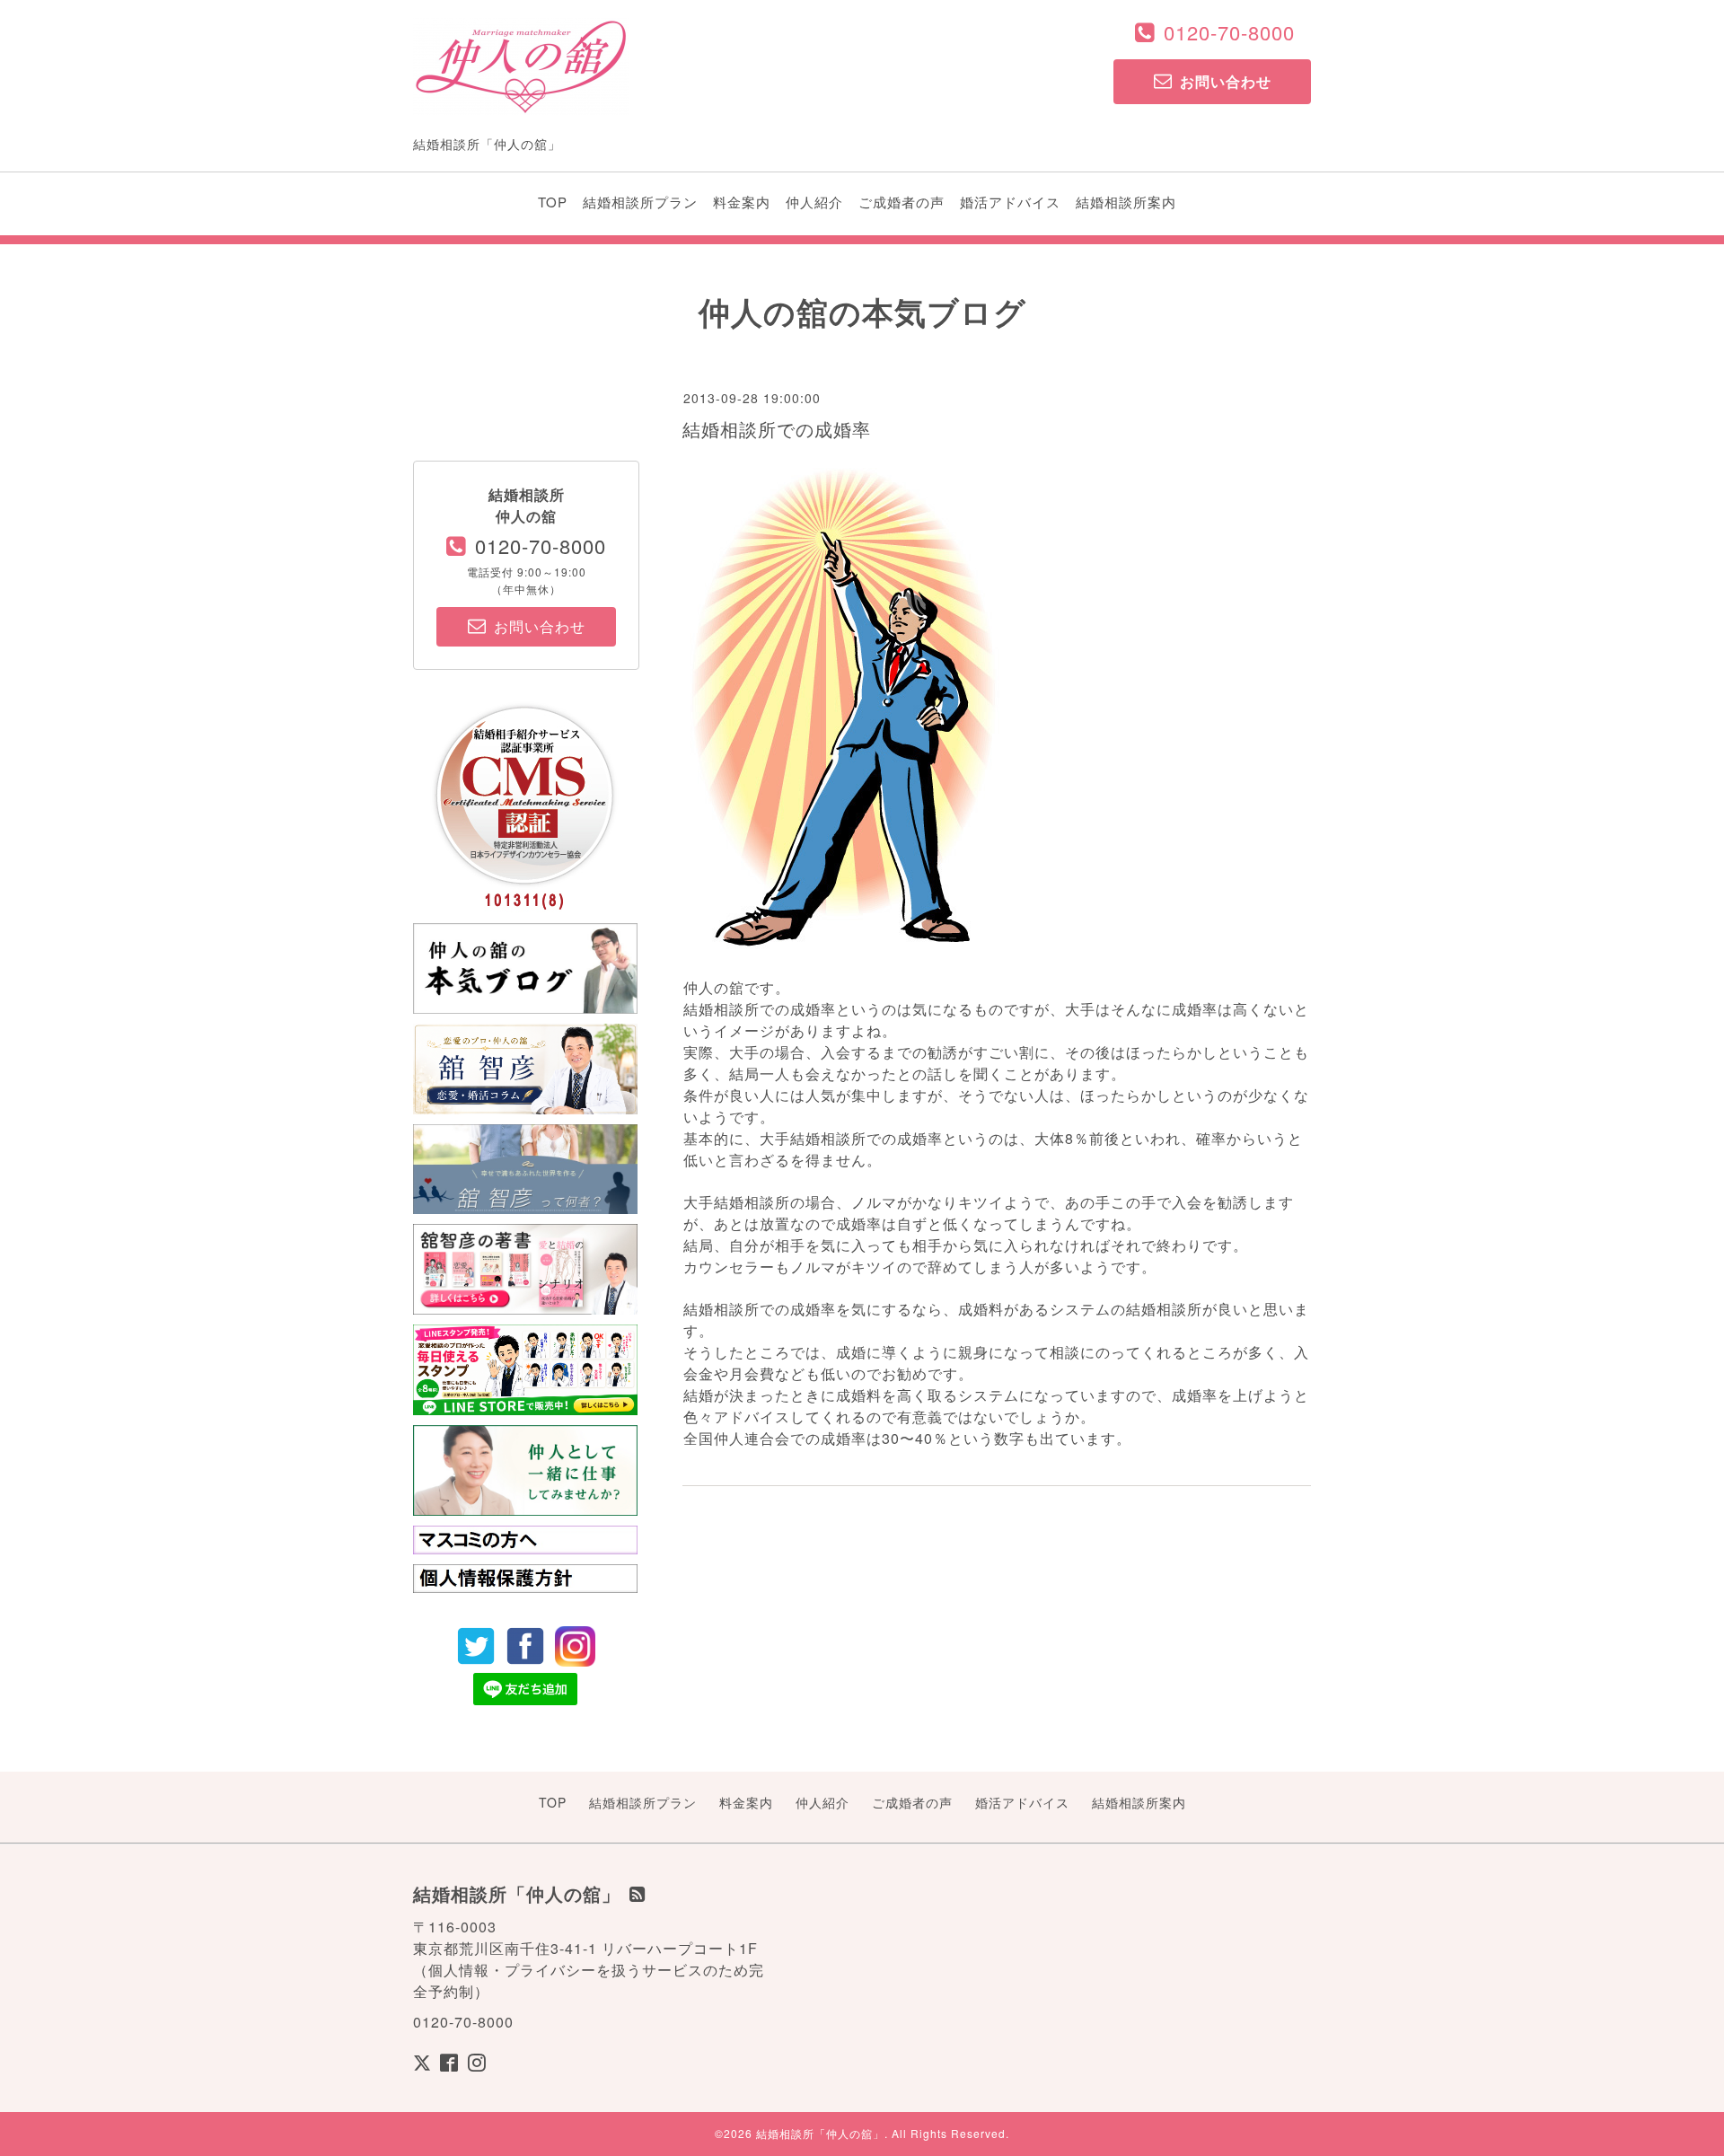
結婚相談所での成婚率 (777, 429)
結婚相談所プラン (640, 202)
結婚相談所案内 (1126, 202)
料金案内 (742, 202)
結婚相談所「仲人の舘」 (820, 2133)
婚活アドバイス (1010, 202)
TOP (553, 202)
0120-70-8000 (1229, 32)
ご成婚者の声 (902, 202)
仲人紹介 (814, 202)
